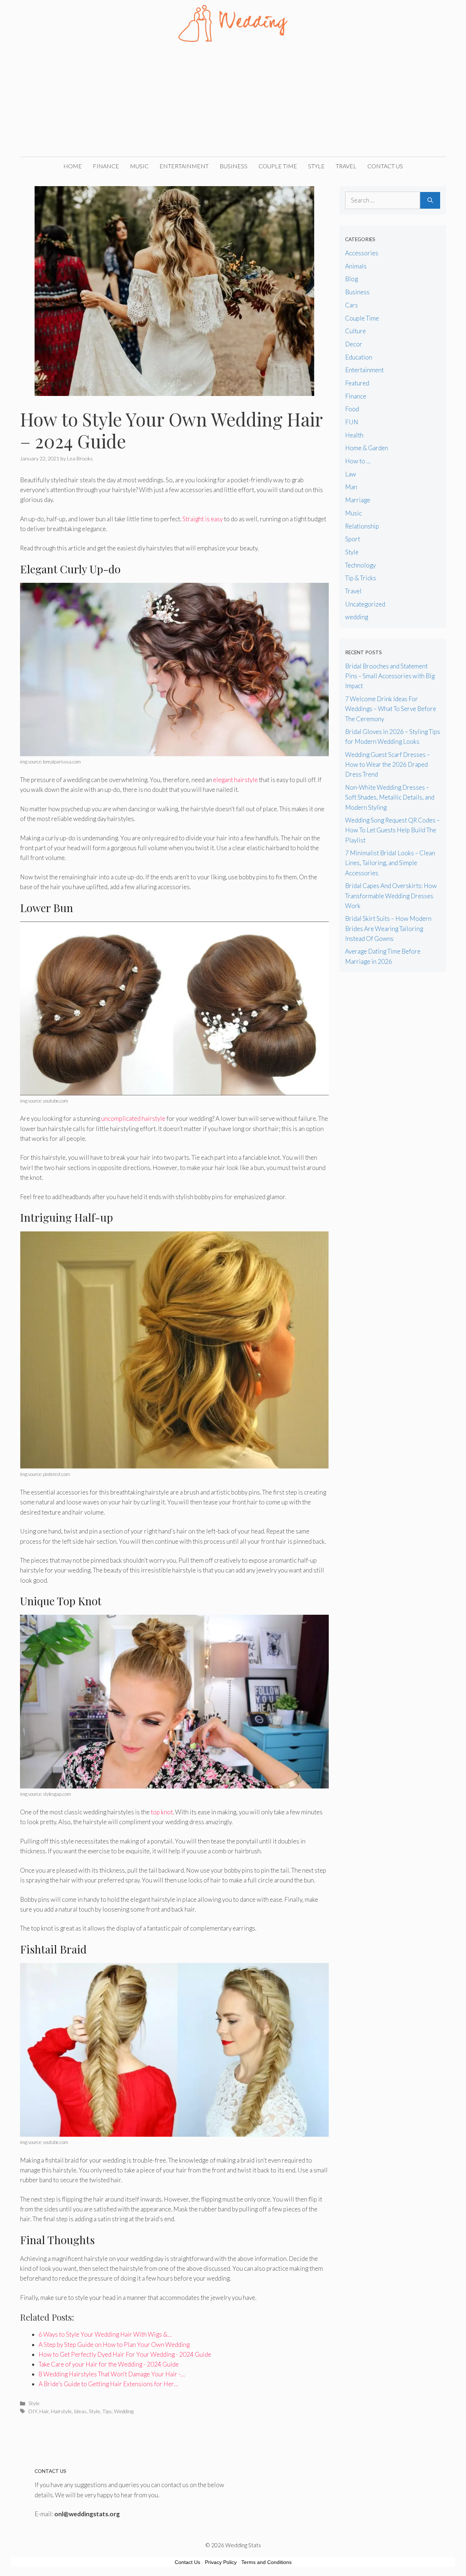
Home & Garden (367, 448)
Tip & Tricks (361, 578)
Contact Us (385, 166)
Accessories (362, 253)
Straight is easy (203, 519)
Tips (107, 2411)
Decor (354, 344)
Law (351, 474)
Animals (356, 266)
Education (359, 357)
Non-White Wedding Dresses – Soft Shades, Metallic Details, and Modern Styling (390, 797)
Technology (360, 565)
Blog (352, 279)
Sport (353, 539)
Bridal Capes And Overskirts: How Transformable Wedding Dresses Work (391, 896)
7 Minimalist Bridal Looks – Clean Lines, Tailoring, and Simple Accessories (390, 863)
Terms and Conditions (266, 2562)
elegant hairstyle (235, 780)
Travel (346, 166)
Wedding (124, 2411)
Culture (356, 331)
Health (354, 435)
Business (234, 166)
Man (351, 487)
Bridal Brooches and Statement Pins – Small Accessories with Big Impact (390, 676)
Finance (106, 166)
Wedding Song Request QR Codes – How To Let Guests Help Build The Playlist (392, 830)
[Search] (430, 200)
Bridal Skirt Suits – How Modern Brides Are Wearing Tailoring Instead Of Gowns (388, 928)
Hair (44, 2411)
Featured (357, 383)
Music (139, 166)
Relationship (362, 526)
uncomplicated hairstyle (133, 1118)
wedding (357, 617)
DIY (33, 2411)
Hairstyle (61, 2411)
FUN (352, 422)
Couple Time (278, 166)
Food (352, 409)
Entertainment (184, 166)
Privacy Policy (221, 2562)
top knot (162, 1812)
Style (316, 166)
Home (73, 166)
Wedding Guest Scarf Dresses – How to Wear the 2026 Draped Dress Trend (388, 764)
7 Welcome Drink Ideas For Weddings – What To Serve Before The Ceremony (391, 709)
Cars (352, 305)
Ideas (80, 2411)
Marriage (358, 500)
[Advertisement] (233, 102)
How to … (358, 461)
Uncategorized (365, 604)
